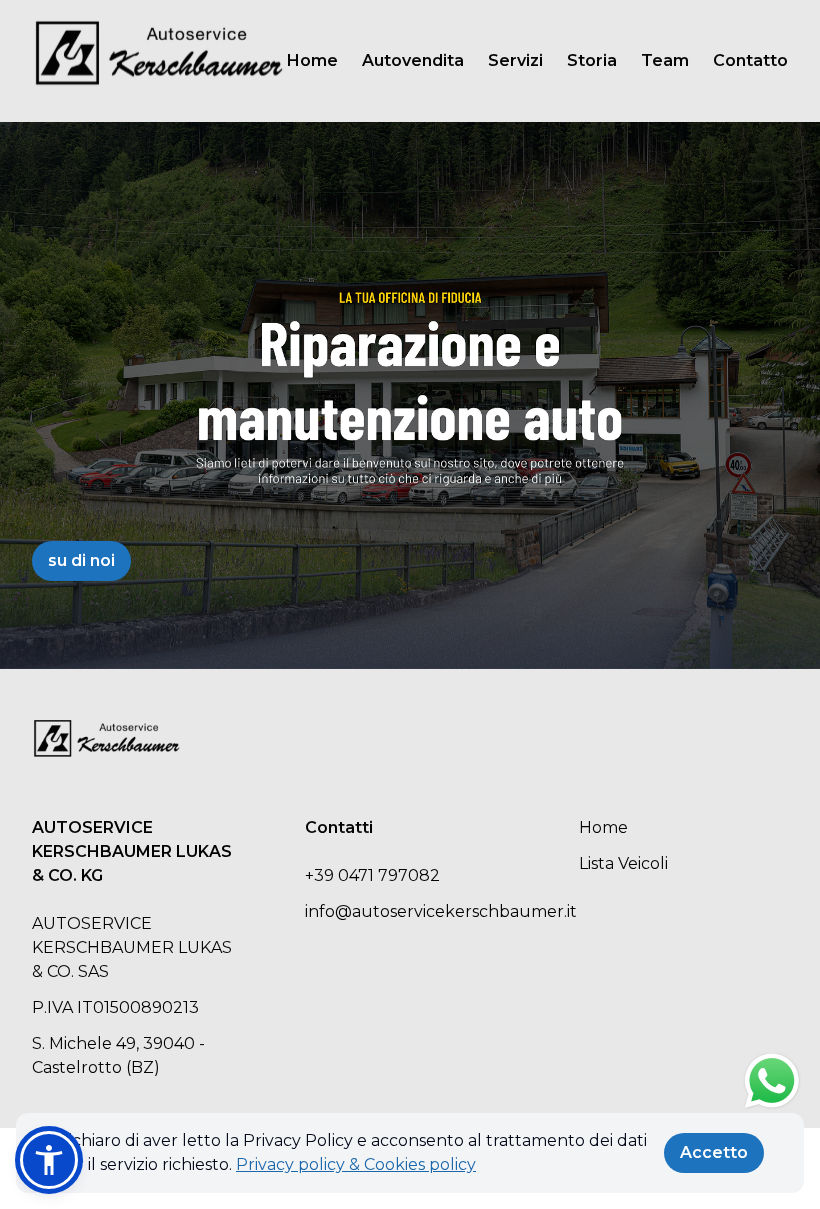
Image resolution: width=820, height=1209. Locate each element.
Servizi (515, 60)
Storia (592, 60)
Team (665, 60)
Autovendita (413, 60)
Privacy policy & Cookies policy (356, 1164)
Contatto (750, 60)
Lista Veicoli (623, 863)
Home (312, 60)
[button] (49, 1160)
